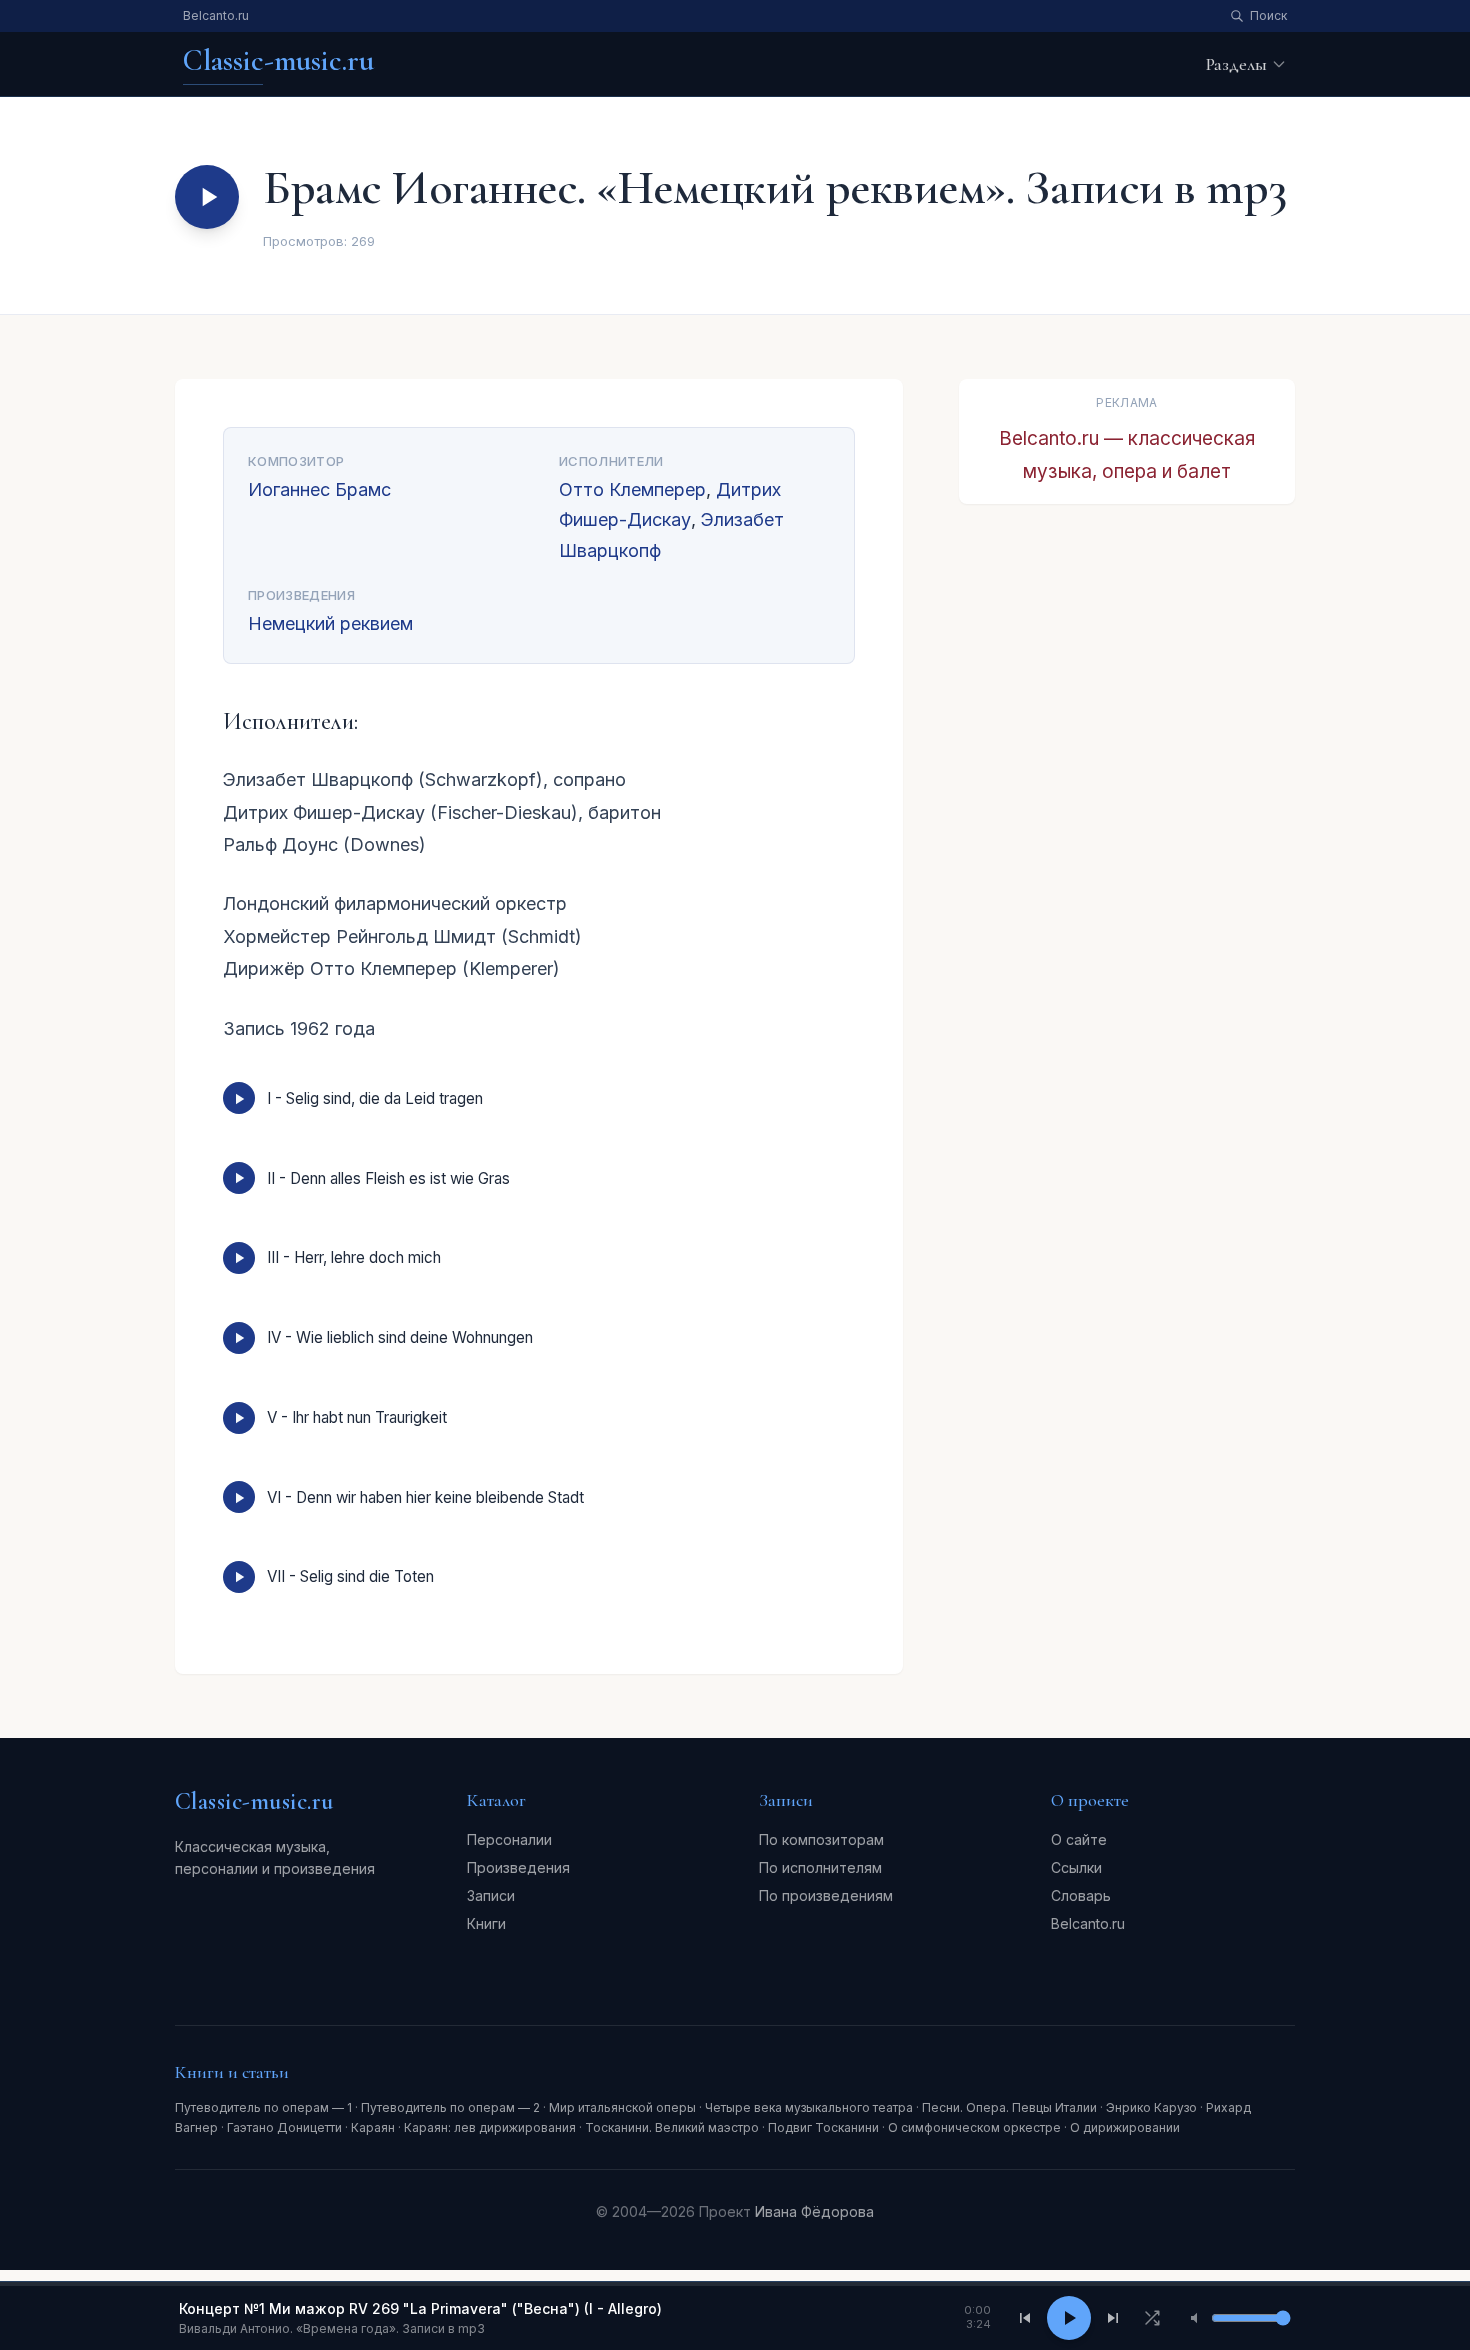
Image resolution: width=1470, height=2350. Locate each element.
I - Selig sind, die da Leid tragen (375, 1098)
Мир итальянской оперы (622, 2107)
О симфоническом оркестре (974, 2127)
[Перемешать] (1152, 2318)
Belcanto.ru (216, 15)
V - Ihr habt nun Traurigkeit (357, 1417)
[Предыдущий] (1025, 2318)
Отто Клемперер (632, 489)
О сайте (1079, 1839)
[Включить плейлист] (207, 197)
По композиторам (821, 1839)
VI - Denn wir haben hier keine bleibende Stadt (425, 1497)
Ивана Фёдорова (814, 2211)
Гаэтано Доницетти (284, 2127)
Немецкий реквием (330, 623)
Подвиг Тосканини (823, 2127)
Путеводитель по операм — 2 (450, 2107)
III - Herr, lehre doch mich (354, 1257)
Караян (373, 2127)
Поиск (1268, 15)
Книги (486, 1923)
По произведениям (826, 1895)
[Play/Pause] (1069, 2318)
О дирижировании (1125, 2127)
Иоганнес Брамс (319, 489)
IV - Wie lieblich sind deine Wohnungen (400, 1337)
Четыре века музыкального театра (809, 2107)
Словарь (1081, 1895)
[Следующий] (1113, 2318)
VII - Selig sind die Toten (350, 1576)
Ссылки (1076, 1867)
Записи (491, 1895)
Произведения (518, 1867)
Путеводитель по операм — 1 (263, 2107)
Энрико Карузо (1151, 2107)
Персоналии (509, 1839)
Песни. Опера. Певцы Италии (1009, 2107)
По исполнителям (820, 1867)
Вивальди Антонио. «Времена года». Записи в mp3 (332, 2328)
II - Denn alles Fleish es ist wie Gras (388, 1178)
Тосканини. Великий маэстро (672, 2127)
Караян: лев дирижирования (490, 2127)
